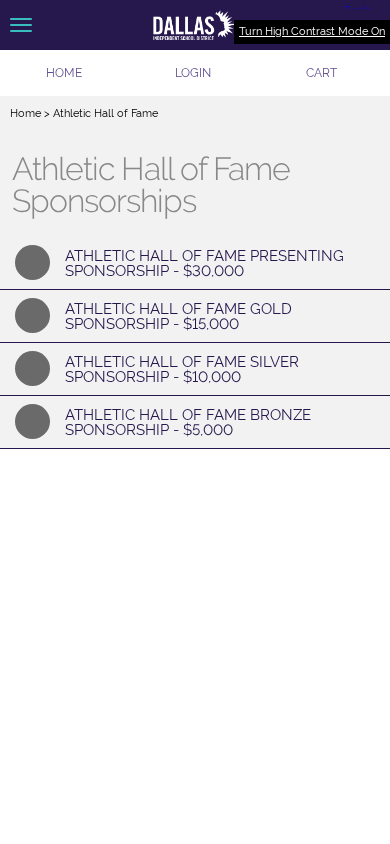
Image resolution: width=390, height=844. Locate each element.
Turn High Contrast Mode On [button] (312, 31)
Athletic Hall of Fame (105, 113)
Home (25, 113)
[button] (193, 73)
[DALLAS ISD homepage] (195, 25)
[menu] (21, 25)
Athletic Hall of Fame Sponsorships (151, 185)
